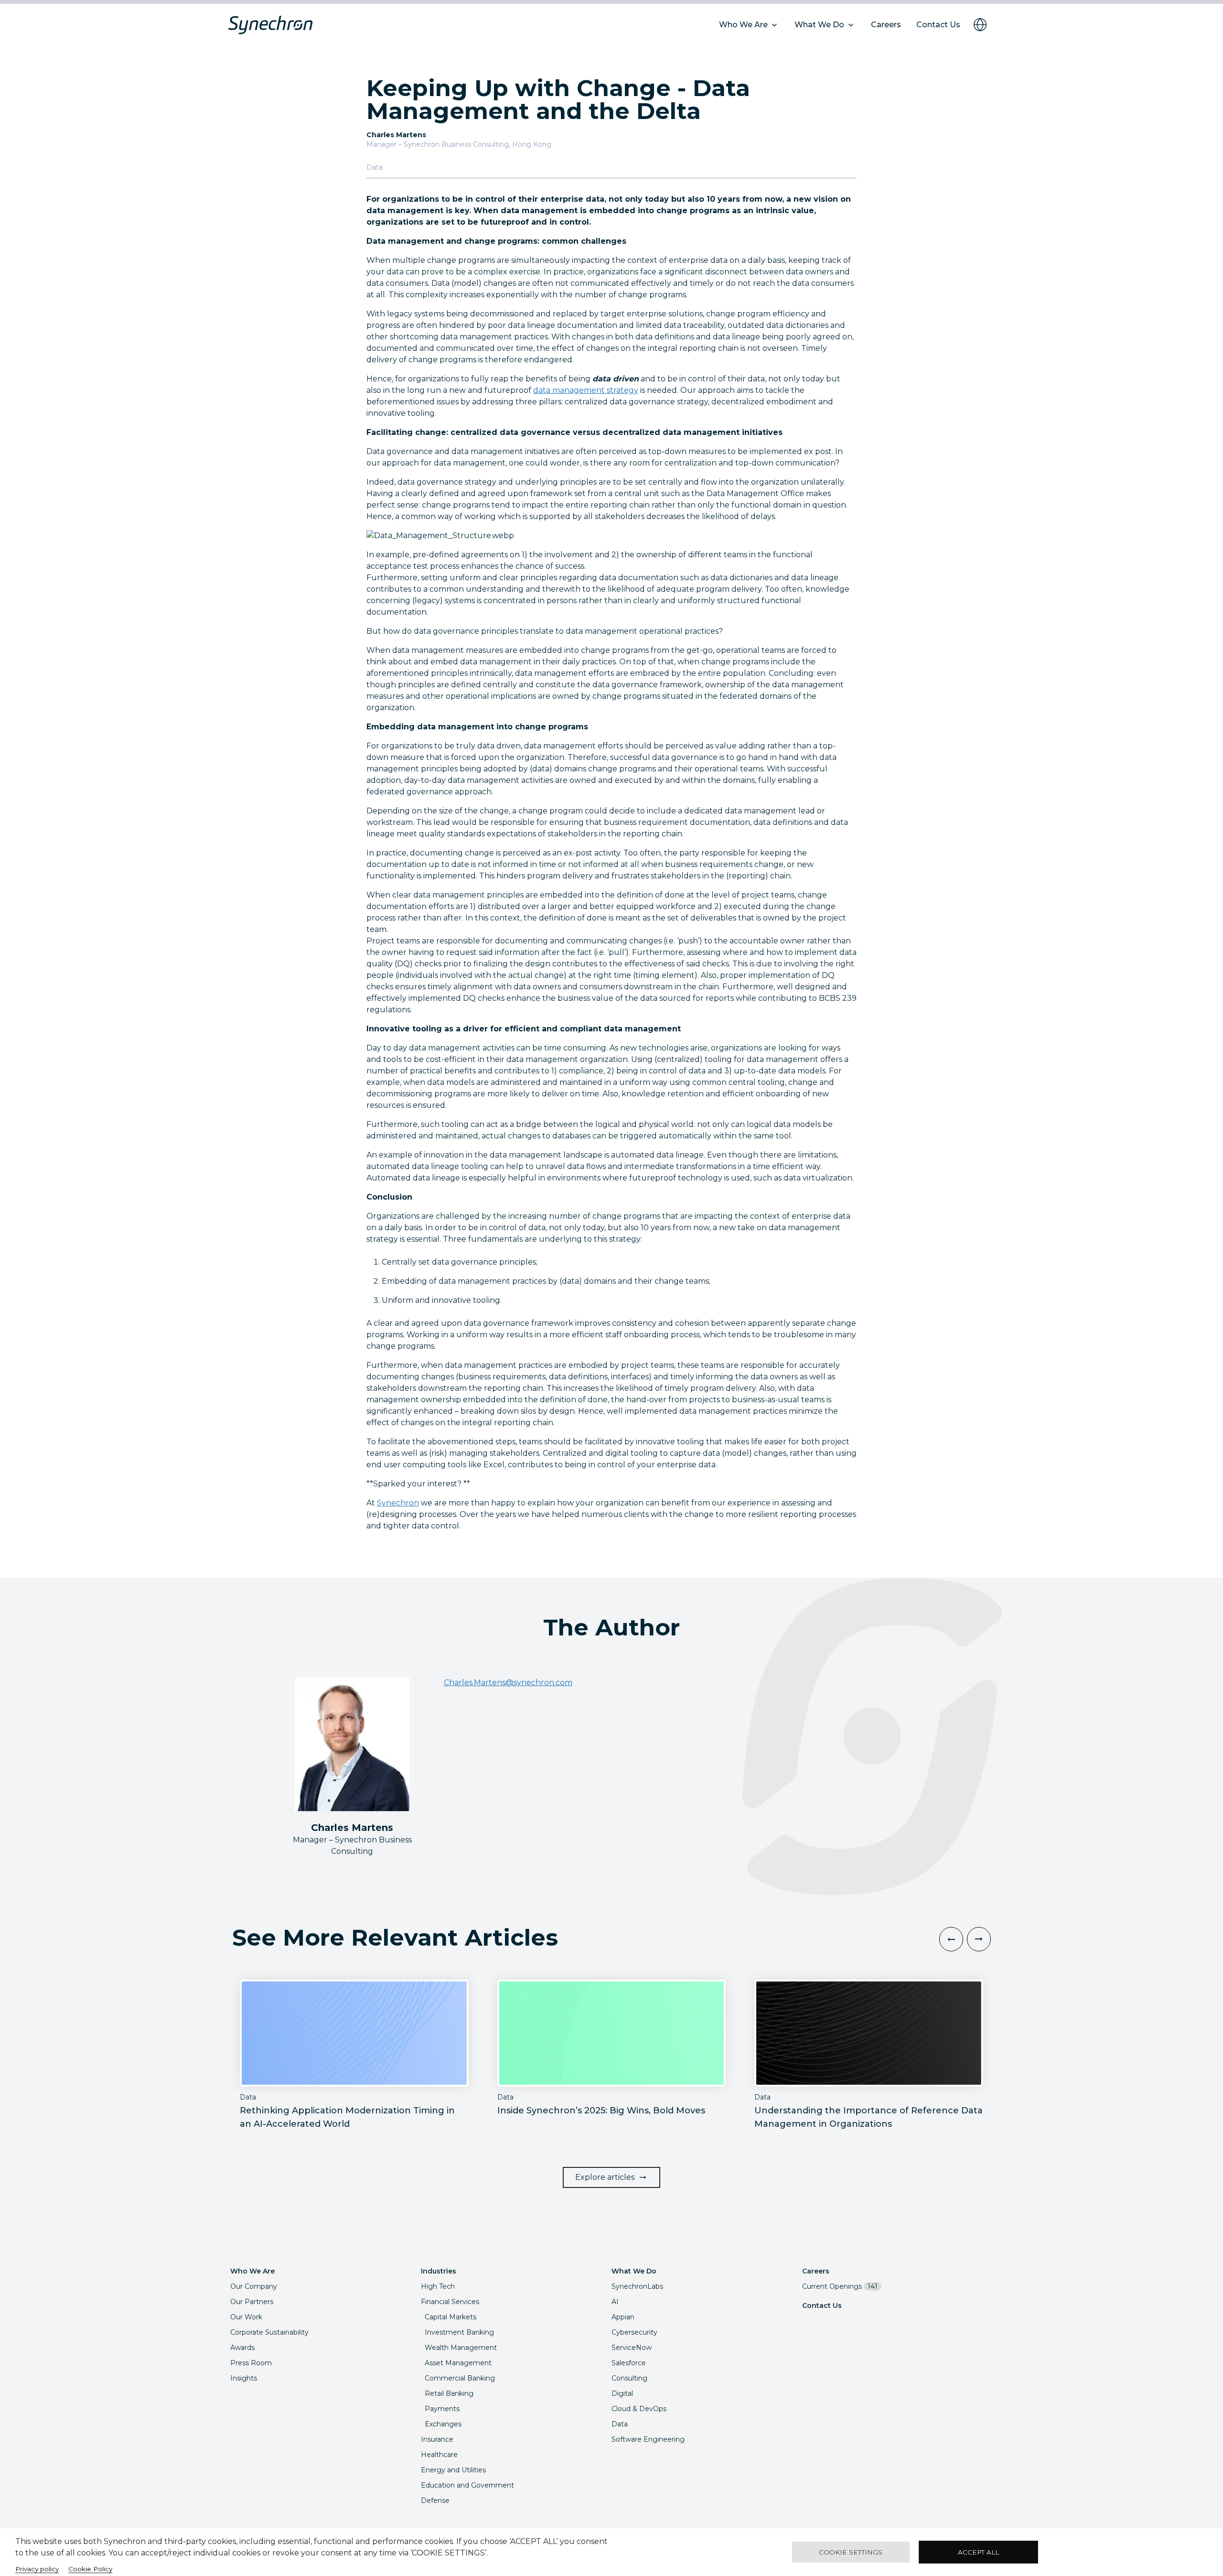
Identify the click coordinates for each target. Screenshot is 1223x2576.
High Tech (438, 2286)
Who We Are (252, 2271)
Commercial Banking (460, 2378)
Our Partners (252, 2302)
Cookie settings (851, 2552)
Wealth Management (461, 2348)
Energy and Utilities (453, 2470)
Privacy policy (37, 2569)
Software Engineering (648, 2439)
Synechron (398, 1503)
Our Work (246, 2317)
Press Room (251, 2363)
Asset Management (458, 2363)
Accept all (978, 2552)
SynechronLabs (637, 2286)
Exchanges (443, 2424)
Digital (622, 2393)
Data (620, 2424)
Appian (623, 2317)
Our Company (254, 2286)
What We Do (634, 2271)
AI (615, 2302)
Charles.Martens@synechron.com (508, 1683)
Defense (435, 2500)
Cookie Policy (90, 2569)
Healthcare (439, 2455)
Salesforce (629, 2363)
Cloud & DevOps (639, 2409)
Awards (242, 2348)
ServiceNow (632, 2348)
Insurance (437, 2439)
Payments (442, 2409)
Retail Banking (449, 2393)
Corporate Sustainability (269, 2332)
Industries (439, 2271)
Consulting (629, 2378)
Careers (816, 2271)
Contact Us (822, 2305)
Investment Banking (459, 2332)
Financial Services (450, 2302)
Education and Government (467, 2485)
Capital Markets (451, 2317)
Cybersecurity (634, 2332)
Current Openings (840, 2286)
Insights (244, 2378)
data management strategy (586, 390)
